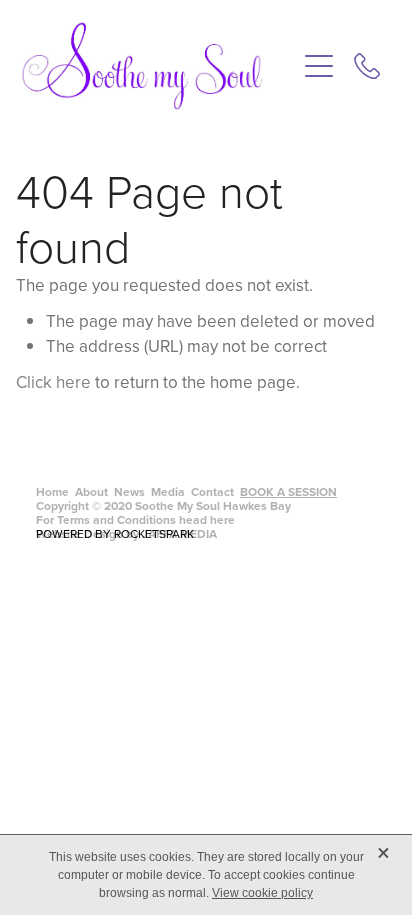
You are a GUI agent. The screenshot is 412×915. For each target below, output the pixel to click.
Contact (212, 491)
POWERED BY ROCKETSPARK (115, 533)
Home (52, 491)
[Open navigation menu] (319, 66)
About (91, 491)
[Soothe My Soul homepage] (158, 66)
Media (168, 491)
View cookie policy (262, 893)
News (129, 491)
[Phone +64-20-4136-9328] (367, 66)
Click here (53, 382)
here (222, 519)
